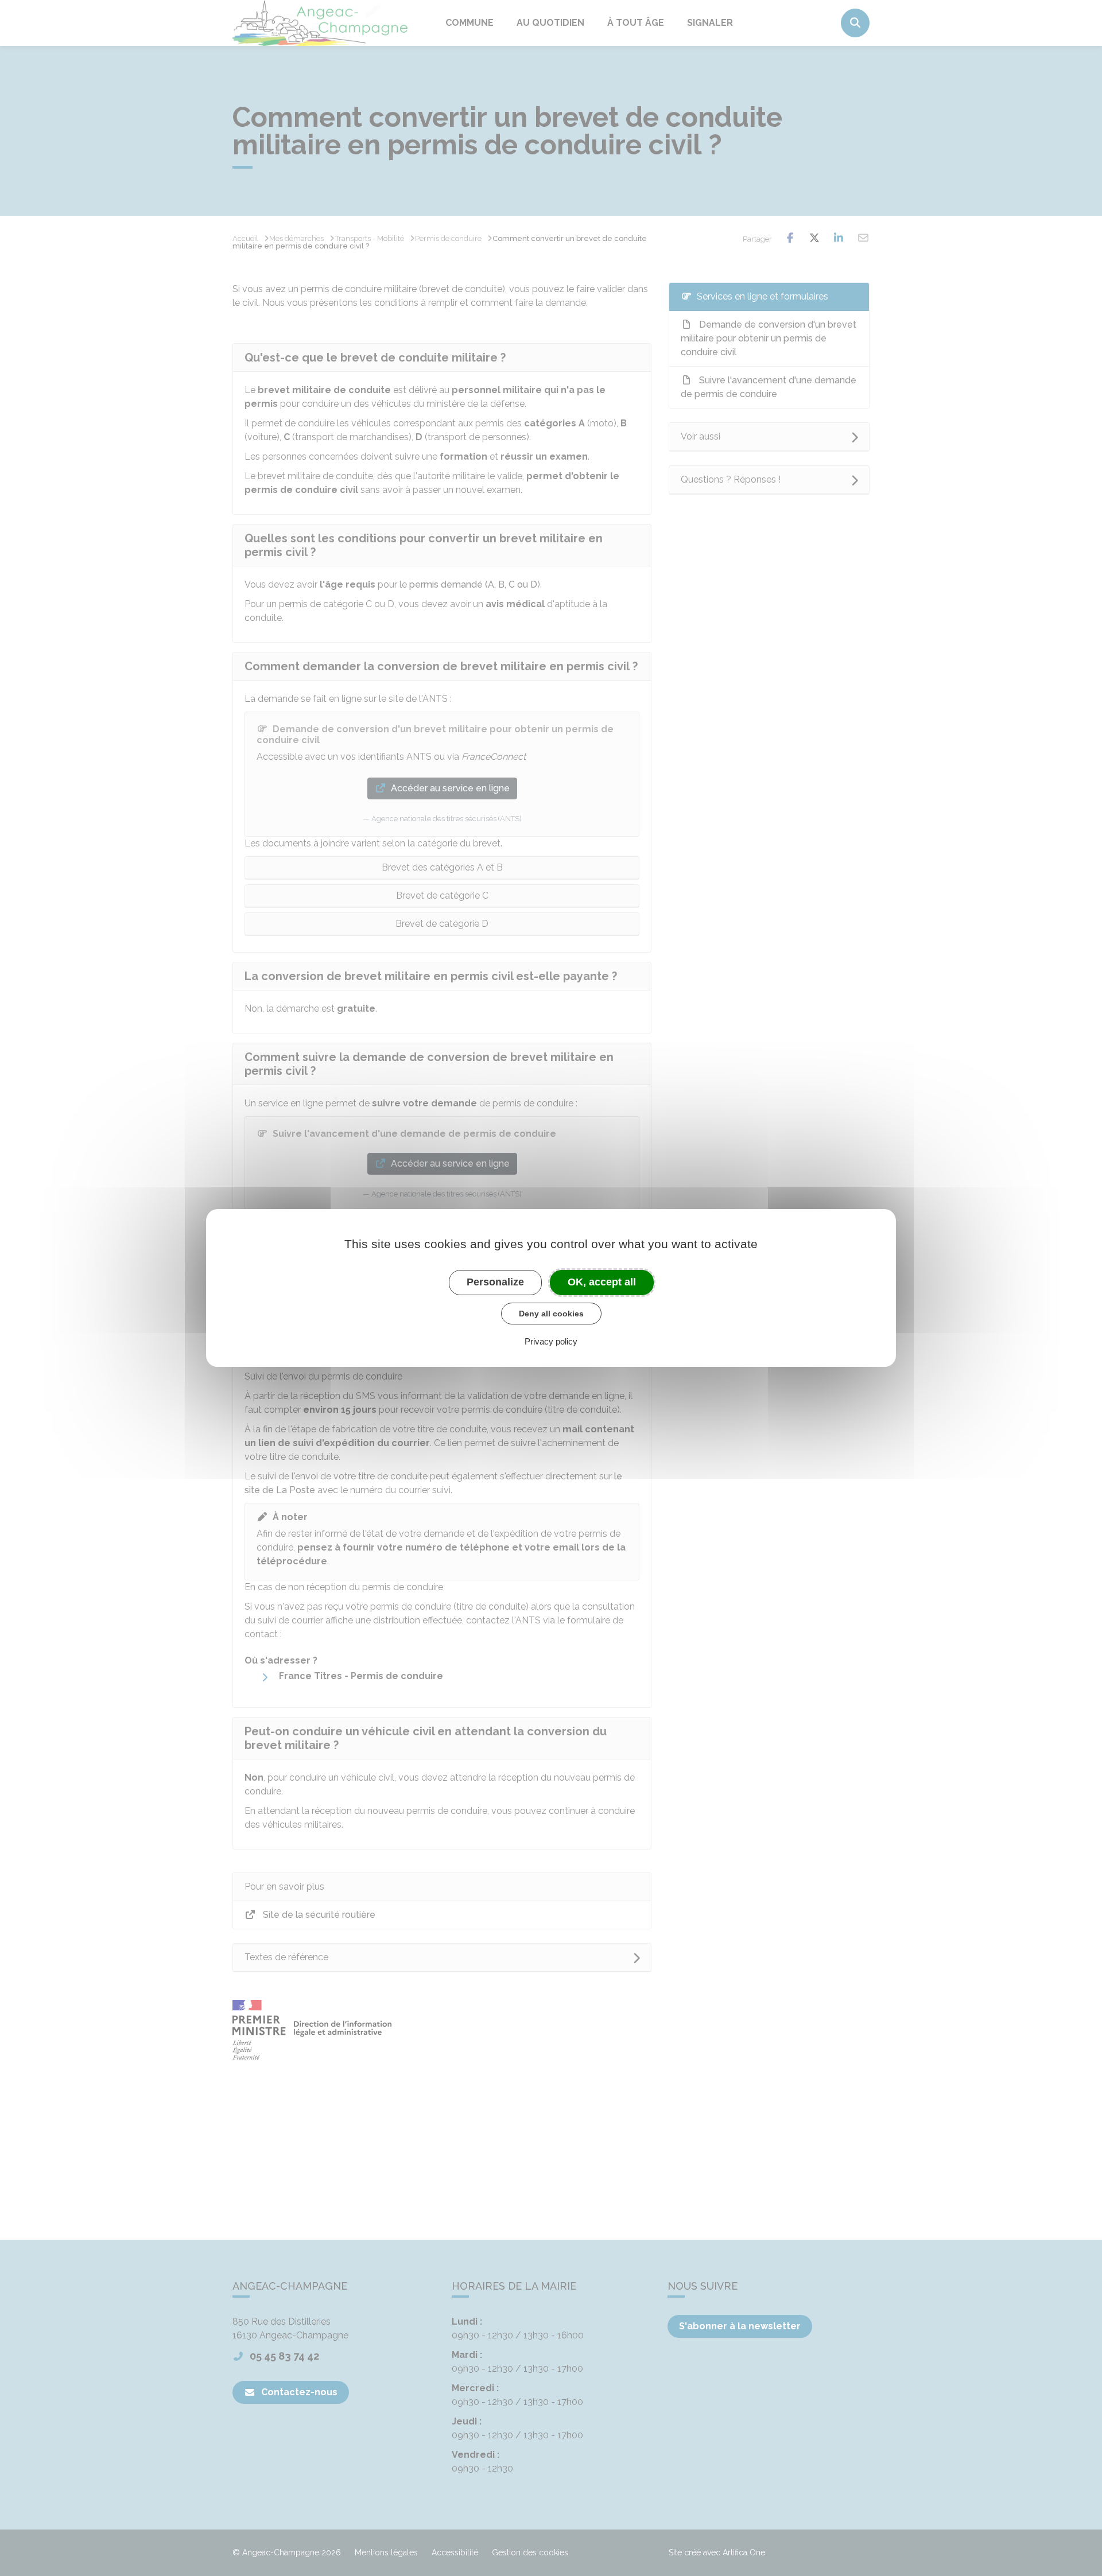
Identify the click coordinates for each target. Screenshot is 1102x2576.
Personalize (495, 1282)
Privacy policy (551, 1341)
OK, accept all (602, 1282)
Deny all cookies (551, 1314)
